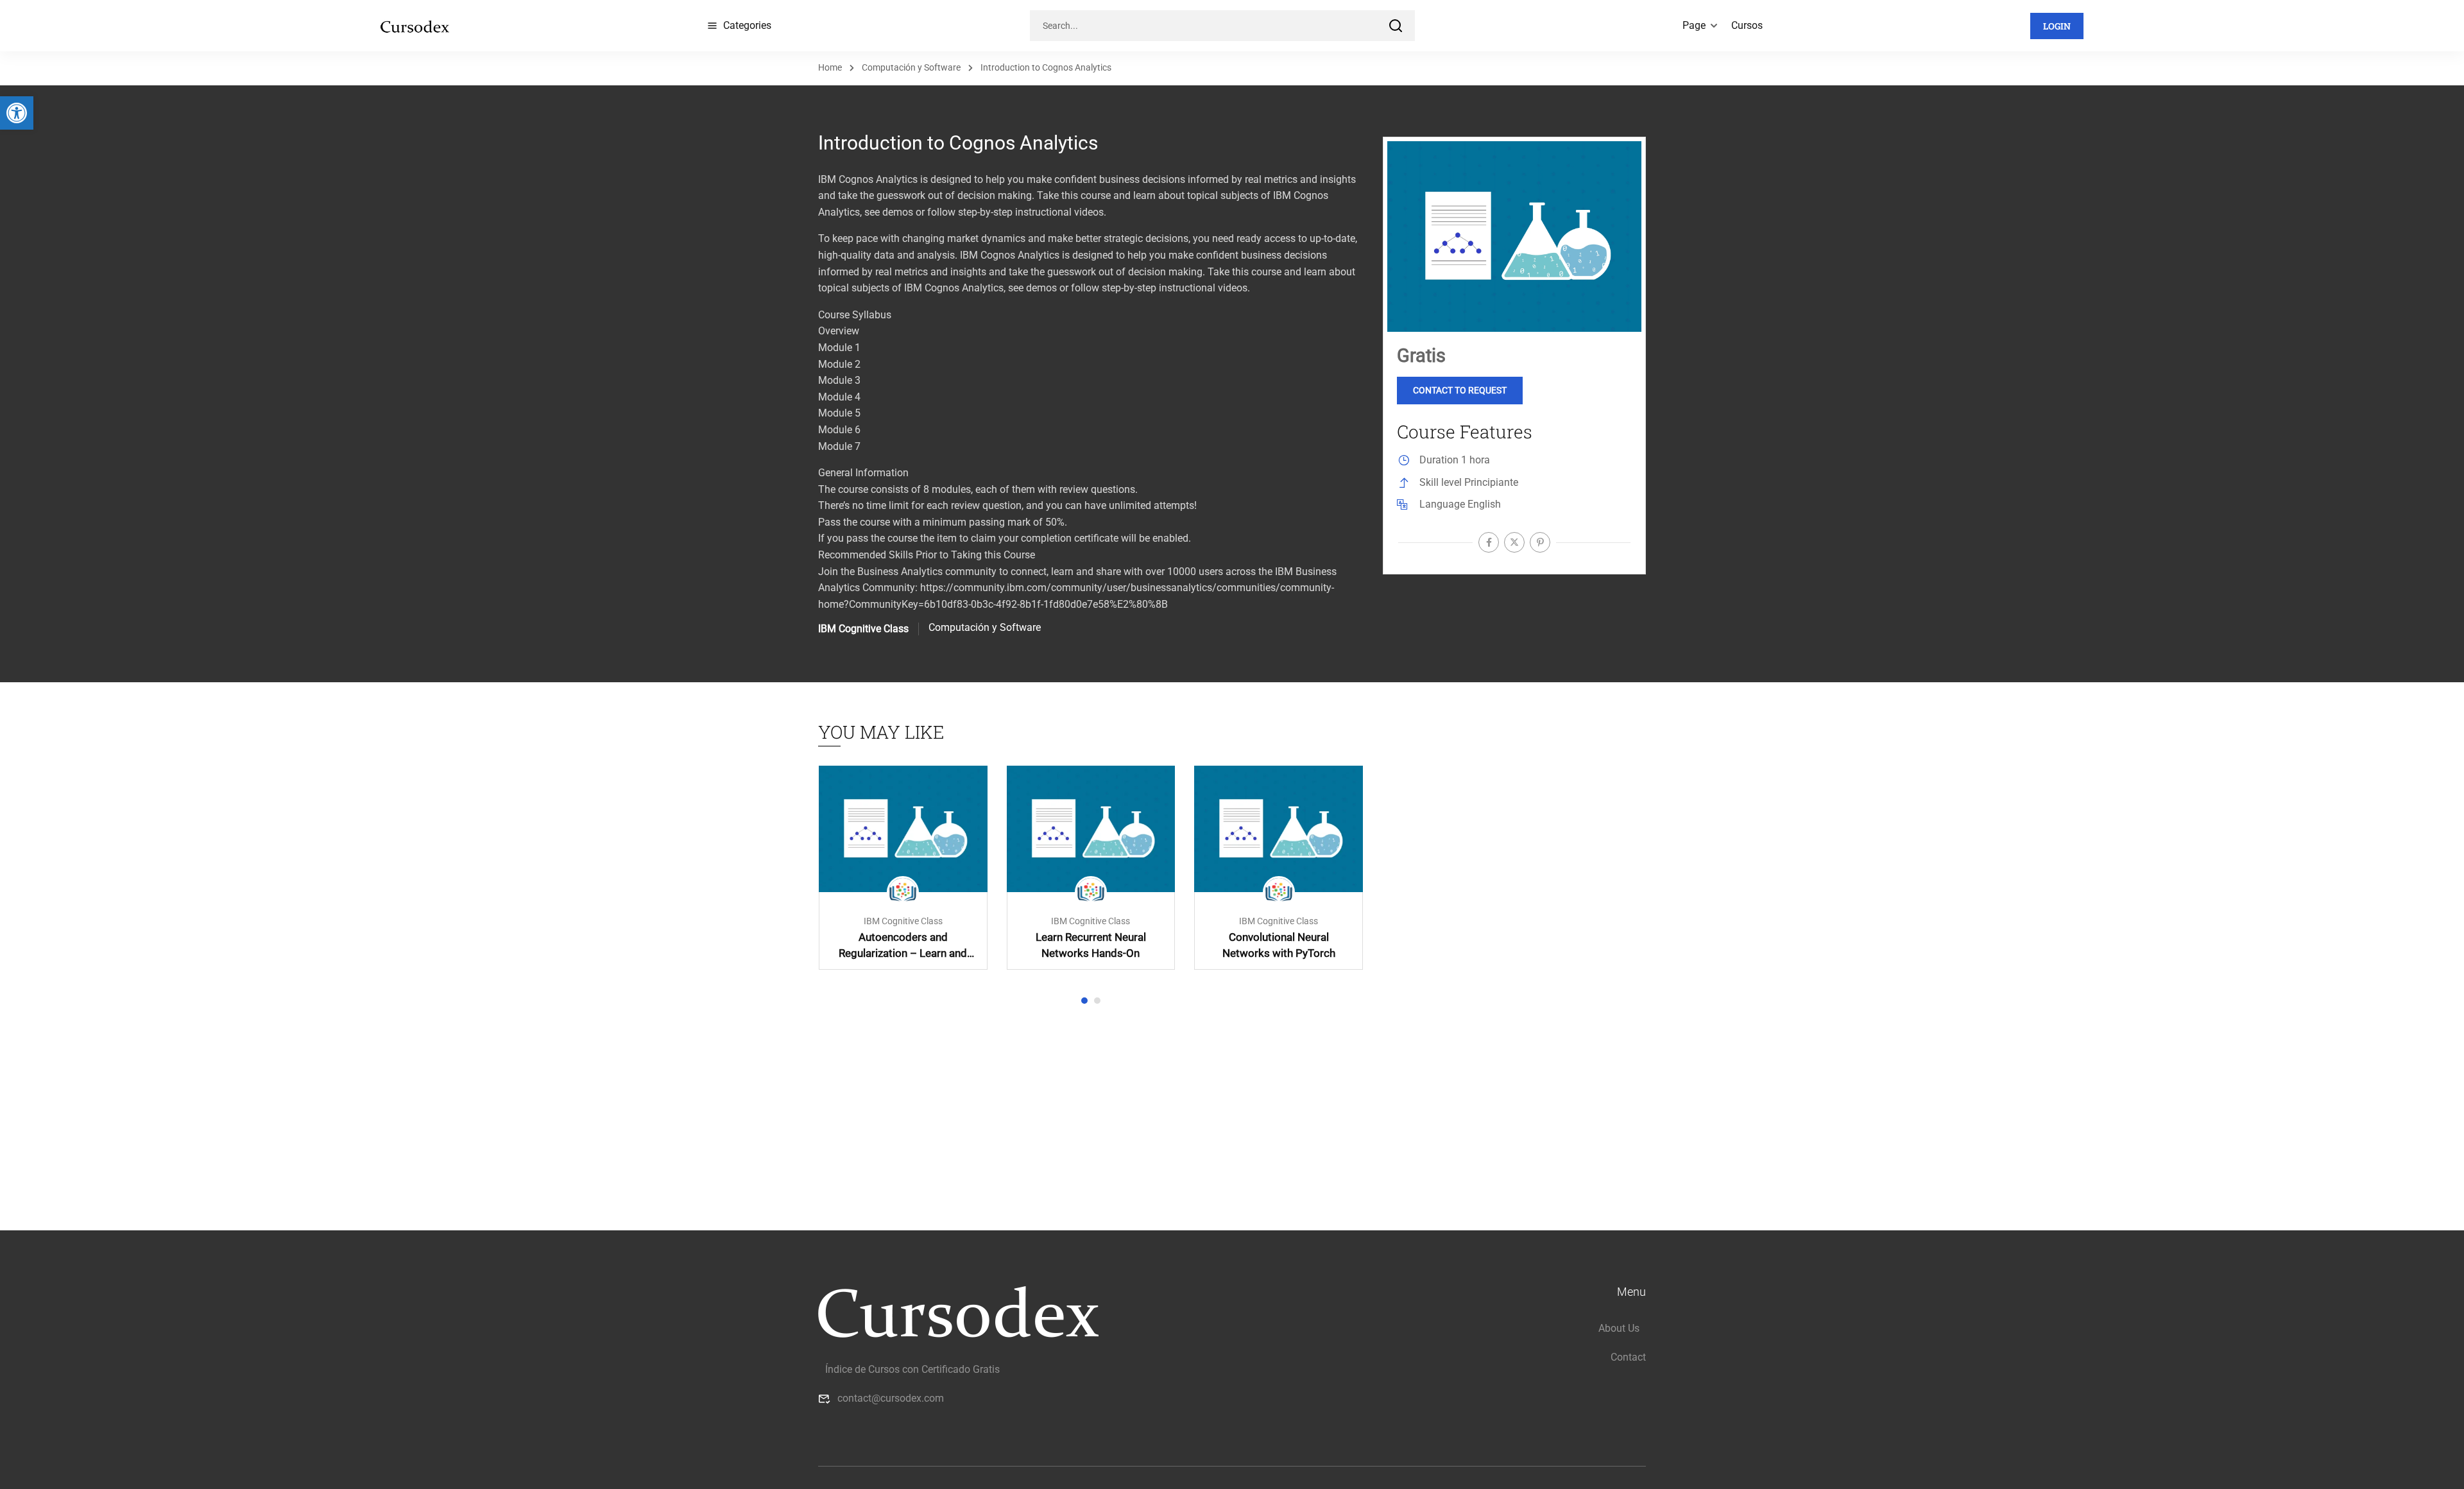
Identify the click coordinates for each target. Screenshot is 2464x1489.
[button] (1084, 1001)
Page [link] (1694, 25)
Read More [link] (903, 829)
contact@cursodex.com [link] (891, 1398)
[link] (17, 113)
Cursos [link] (1747, 25)
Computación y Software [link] (911, 67)
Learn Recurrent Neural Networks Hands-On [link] (1091, 945)
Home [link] (830, 67)
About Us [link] (1619, 1328)
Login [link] (2057, 26)
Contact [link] (1628, 1357)
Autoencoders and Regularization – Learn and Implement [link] (903, 946)
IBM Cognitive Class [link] (903, 921)
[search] (1396, 26)
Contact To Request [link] (1460, 390)
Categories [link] (747, 25)
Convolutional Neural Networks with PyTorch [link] (1279, 945)
